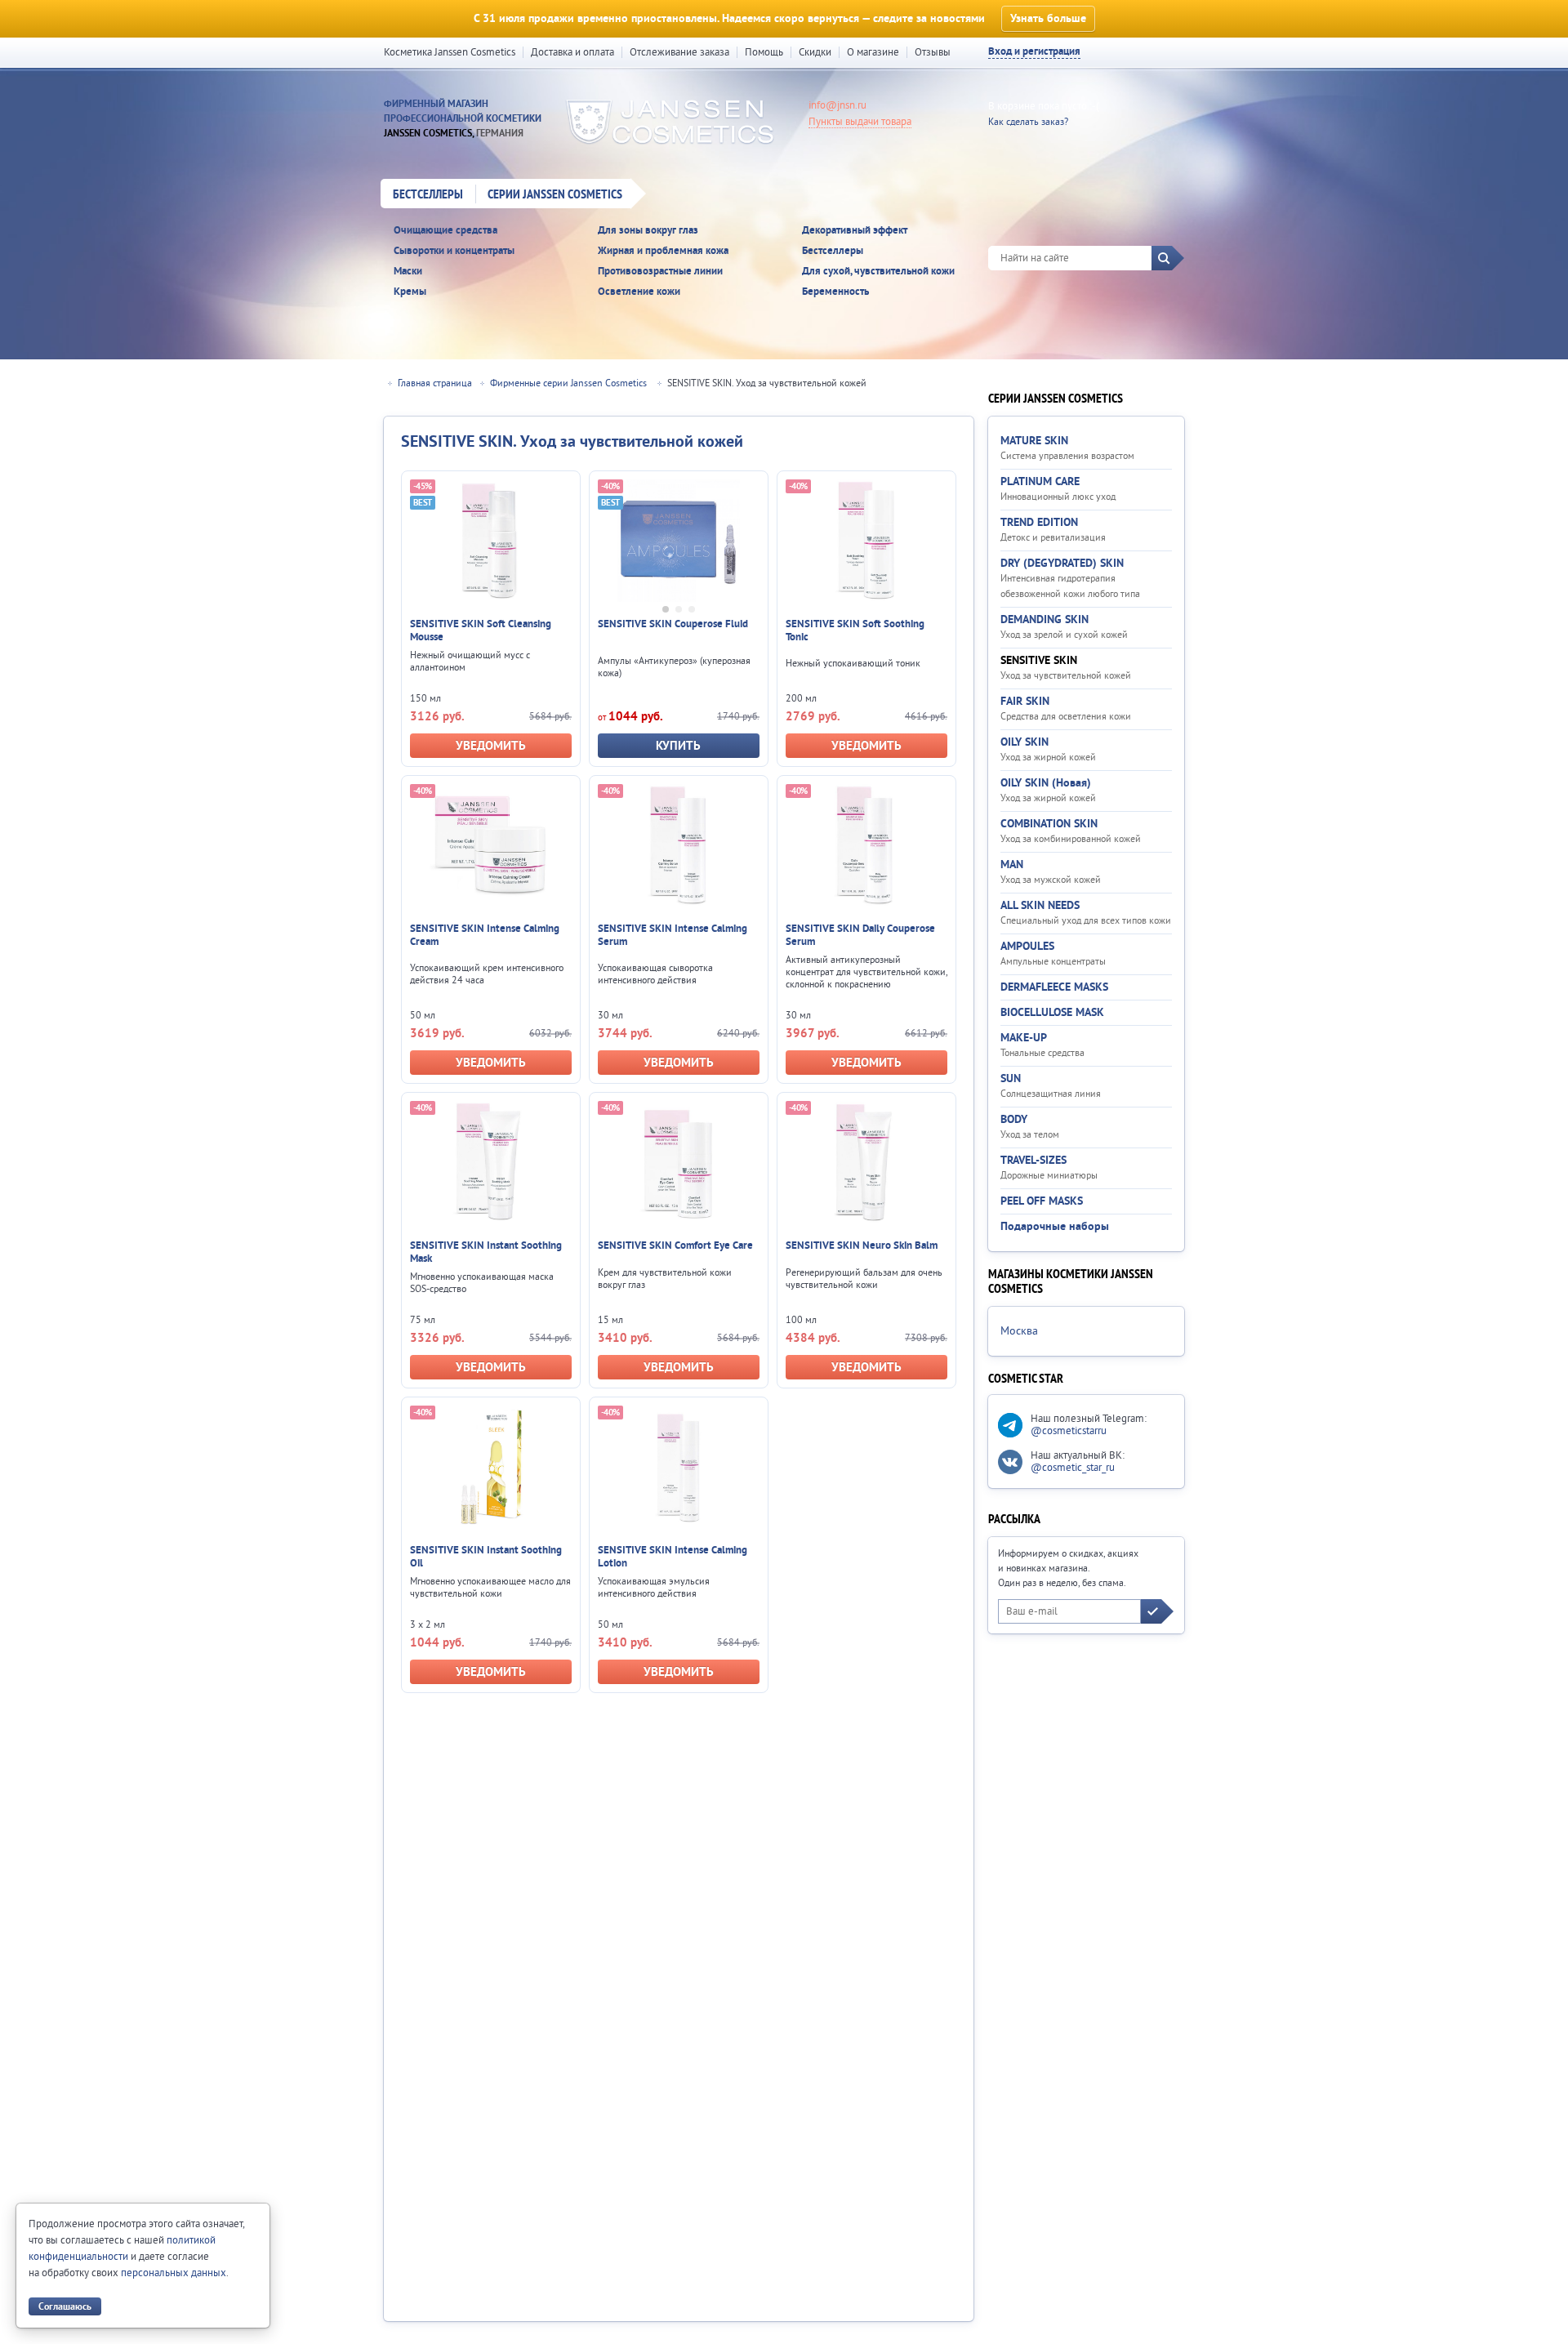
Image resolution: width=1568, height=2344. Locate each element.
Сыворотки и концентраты (454, 251)
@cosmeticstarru (1069, 1431)
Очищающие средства (445, 231)
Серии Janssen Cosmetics (555, 195)
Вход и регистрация (1034, 52)
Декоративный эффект (855, 231)
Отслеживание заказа (679, 52)
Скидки (815, 52)
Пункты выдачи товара (860, 122)
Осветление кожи (639, 292)
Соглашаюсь (65, 2307)
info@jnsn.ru (837, 105)
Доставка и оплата (572, 52)
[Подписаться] (1157, 1611)
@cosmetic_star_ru (1073, 1468)
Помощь (764, 52)
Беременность (835, 292)
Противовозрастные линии (660, 272)
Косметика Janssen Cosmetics (450, 52)
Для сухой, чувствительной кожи (878, 272)
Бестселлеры (428, 195)
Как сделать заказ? (1028, 122)
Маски (408, 272)
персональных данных (174, 2273)
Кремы (410, 292)
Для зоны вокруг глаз (648, 231)
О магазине (873, 52)
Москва (1019, 1331)
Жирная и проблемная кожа (663, 251)
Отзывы (933, 52)
